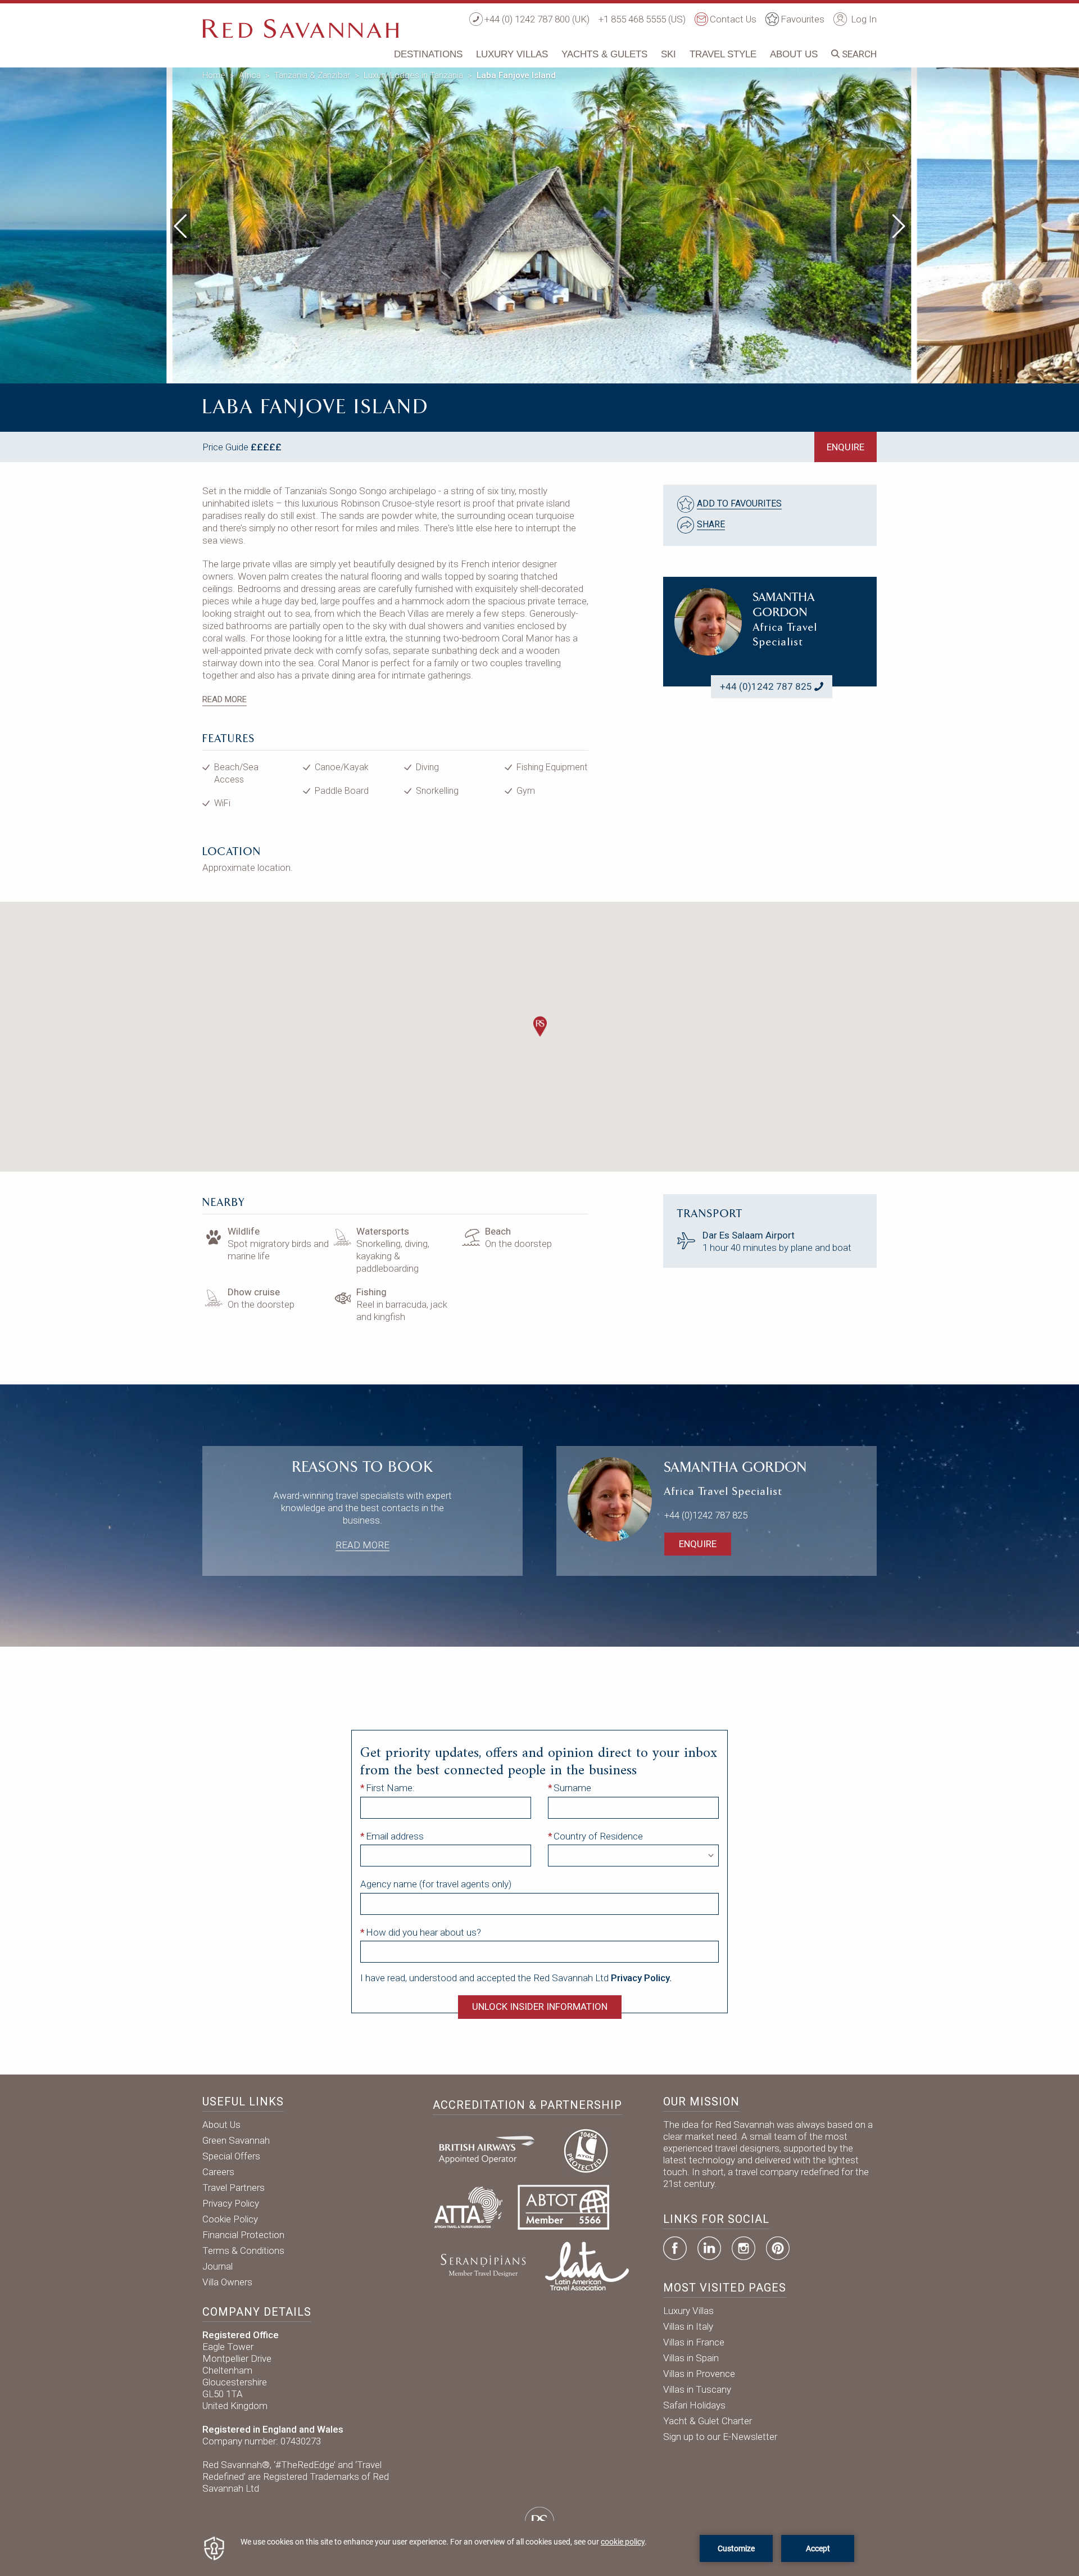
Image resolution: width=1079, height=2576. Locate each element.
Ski (668, 54)
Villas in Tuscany (697, 2389)
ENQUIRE (845, 447)
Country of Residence (598, 1836)
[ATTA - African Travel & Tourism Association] (468, 2207)
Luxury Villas (512, 54)
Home (214, 75)
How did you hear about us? (423, 1932)
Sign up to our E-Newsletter (720, 2437)
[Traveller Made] (482, 2265)
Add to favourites (739, 503)
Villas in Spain (691, 2358)
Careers (218, 2172)
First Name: (390, 1788)
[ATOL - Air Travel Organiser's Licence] (586, 2149)
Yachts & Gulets (604, 54)
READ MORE (225, 699)
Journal (217, 2266)
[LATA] (587, 2265)
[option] (540, 223)
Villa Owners (227, 2282)
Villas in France (694, 2342)
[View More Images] (888, 81)
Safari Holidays (694, 2405)
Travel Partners (234, 2188)
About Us (794, 54)
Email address (395, 1836)
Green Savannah (236, 2140)
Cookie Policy (230, 2219)
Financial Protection (243, 2235)
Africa (250, 75)
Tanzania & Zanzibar (312, 75)
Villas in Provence (699, 2374)
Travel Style (723, 54)
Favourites (803, 19)
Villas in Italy (688, 2326)
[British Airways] (491, 2149)
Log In (863, 19)
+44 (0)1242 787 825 (766, 686)
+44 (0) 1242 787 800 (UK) (537, 19)
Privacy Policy (231, 2203)
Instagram (743, 2248)
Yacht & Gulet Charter (708, 2421)
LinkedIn (709, 2248)
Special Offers (231, 2156)
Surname (572, 1788)
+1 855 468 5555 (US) (642, 19)
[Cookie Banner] (539, 2548)
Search (858, 54)
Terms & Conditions (243, 2250)
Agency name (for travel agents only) (436, 1884)
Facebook (675, 2248)
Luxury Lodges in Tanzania (413, 75)
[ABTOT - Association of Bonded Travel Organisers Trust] (563, 2207)
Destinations (428, 54)
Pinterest (778, 2248)
